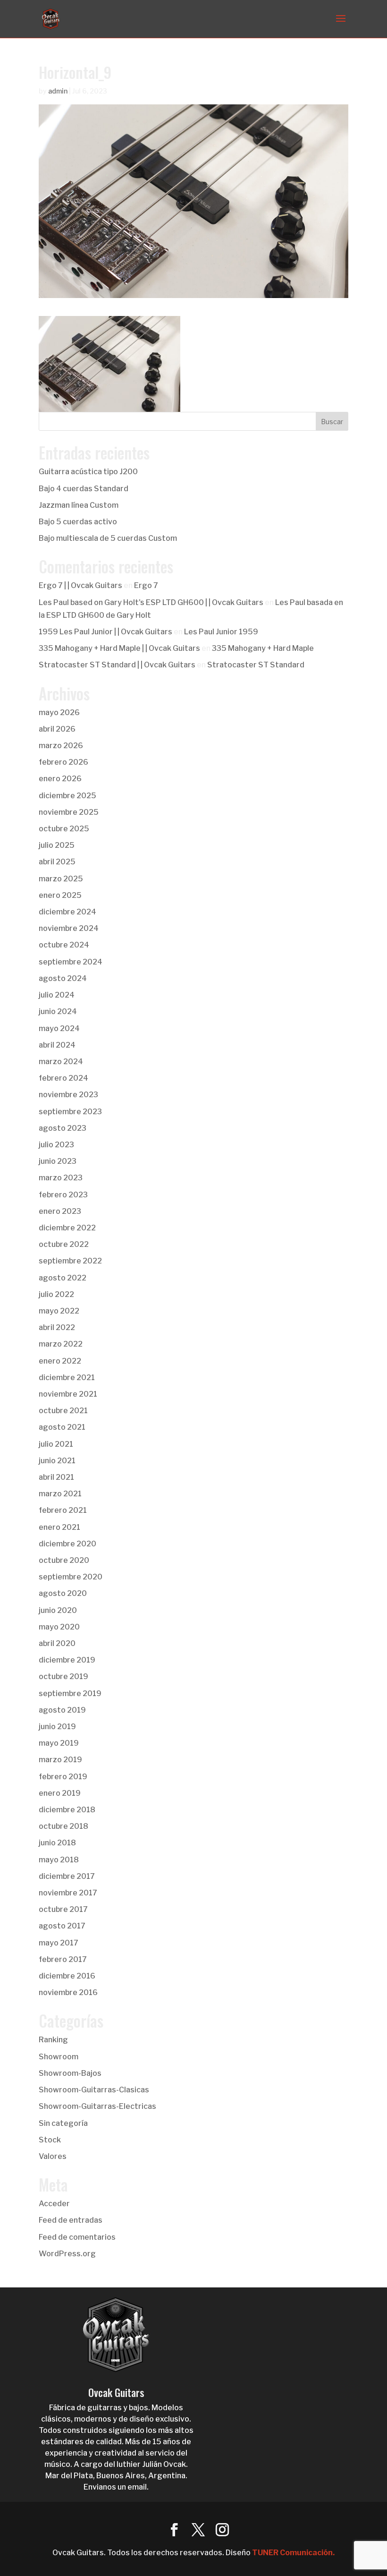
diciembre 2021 (67, 1378)
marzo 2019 (60, 1760)
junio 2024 (58, 1011)
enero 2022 (60, 1361)
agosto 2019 (62, 1710)
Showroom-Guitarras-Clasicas (94, 2090)
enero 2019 (60, 1793)
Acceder (54, 2204)
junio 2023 (58, 1161)
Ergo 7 (146, 585)
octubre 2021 (63, 1411)
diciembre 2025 (67, 796)
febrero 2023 (63, 1195)
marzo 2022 (61, 1344)
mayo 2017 (59, 1943)
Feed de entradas (71, 2220)
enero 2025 (60, 895)
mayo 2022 (59, 1311)
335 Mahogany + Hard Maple (263, 648)
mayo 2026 (59, 712)
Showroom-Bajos (70, 2073)
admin (58, 91)
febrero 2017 (63, 1959)
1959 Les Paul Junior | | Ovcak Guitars (105, 632)
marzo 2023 (61, 1178)
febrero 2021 (63, 1510)
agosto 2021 (62, 1427)
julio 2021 (56, 1444)
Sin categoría (63, 2123)
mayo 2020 (59, 1627)
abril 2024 (57, 1045)
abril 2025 (57, 862)
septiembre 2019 (70, 1693)
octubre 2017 (63, 1909)
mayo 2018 (59, 1860)
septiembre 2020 (71, 1577)
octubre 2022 (64, 1244)
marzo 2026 (61, 746)
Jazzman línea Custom (79, 505)
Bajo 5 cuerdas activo (78, 522)
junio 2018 (57, 1843)
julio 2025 (57, 845)
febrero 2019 (63, 1777)
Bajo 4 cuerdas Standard (84, 489)
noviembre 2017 (68, 1893)
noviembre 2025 (69, 812)
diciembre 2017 (67, 1876)
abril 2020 (57, 1643)
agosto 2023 (63, 1128)
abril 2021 (56, 1477)
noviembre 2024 (69, 928)
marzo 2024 (61, 1062)
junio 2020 (58, 1610)
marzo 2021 (60, 1494)
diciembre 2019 (67, 1660)
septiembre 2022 (70, 1261)
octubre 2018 (63, 1826)
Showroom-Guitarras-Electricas (97, 2106)
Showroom (59, 2057)
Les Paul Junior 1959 (221, 632)
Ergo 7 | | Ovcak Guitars (80, 585)
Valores (53, 2156)
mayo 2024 (59, 1028)
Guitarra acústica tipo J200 (88, 472)
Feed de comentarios (77, 2237)
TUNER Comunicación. (293, 2553)
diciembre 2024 (67, 912)
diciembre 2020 (67, 1544)
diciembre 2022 (67, 1228)
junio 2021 (57, 1461)
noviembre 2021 (68, 1394)
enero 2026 (60, 779)
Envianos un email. (116, 2487)
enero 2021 (59, 1527)
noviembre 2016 (68, 1992)
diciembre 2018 (67, 1810)
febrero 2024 (63, 1078)
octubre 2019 (63, 1676)
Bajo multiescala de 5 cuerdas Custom (108, 538)
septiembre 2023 (70, 1112)
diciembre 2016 (67, 1976)
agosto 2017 (62, 1926)
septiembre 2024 (71, 962)
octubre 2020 (64, 1560)
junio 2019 (57, 1727)
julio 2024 (57, 995)
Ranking (53, 2040)
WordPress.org (67, 2254)
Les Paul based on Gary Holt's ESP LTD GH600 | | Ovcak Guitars (151, 602)
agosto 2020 (63, 1593)
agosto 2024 (63, 978)
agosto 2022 (63, 1278)
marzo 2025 (61, 879)
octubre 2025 (64, 829)
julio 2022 (56, 1294)
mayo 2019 (59, 1743)
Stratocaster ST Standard (256, 665)
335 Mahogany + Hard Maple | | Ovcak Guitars (119, 648)
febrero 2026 (63, 762)
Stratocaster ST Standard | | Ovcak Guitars (117, 665)
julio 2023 (56, 1145)
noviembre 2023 (68, 1095)
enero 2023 (60, 1211)
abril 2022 (57, 1327)
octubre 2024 (64, 945)
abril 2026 (57, 729)
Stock (50, 2140)
